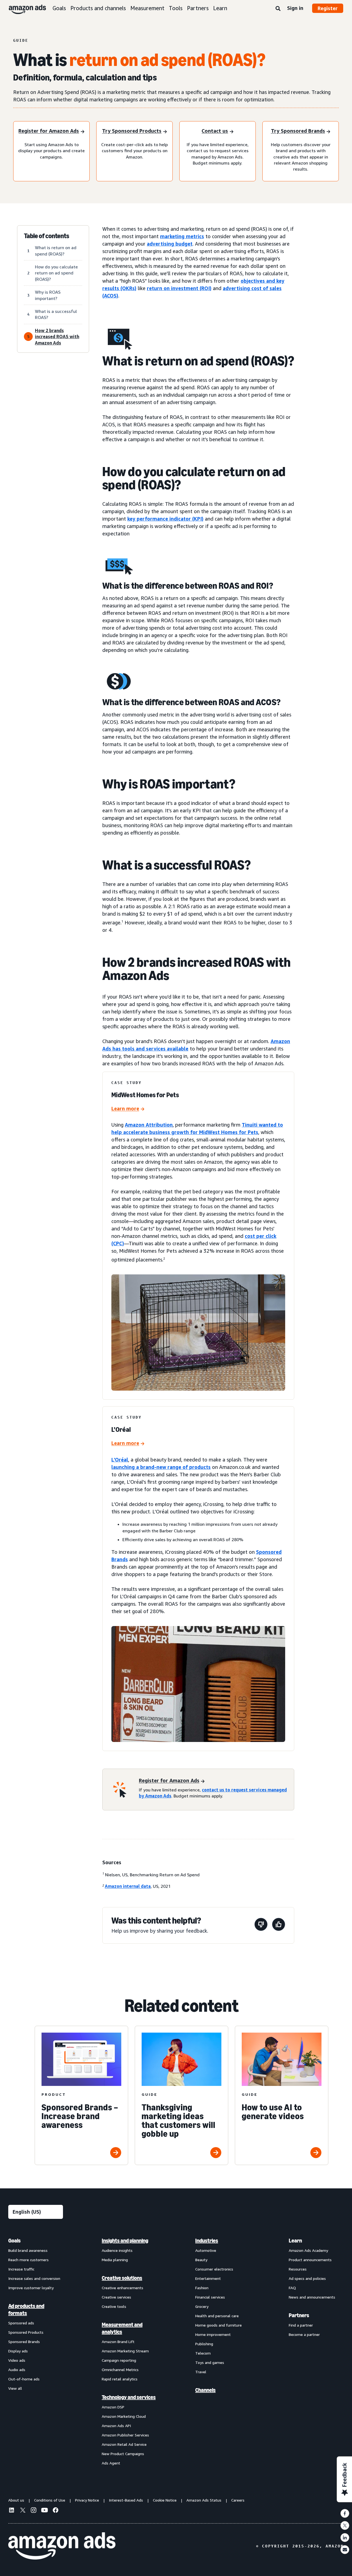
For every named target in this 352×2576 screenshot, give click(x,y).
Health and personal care (217, 2316)
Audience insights (117, 2250)
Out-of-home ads (24, 2379)
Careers (238, 2500)
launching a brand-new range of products (161, 1467)
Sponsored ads (21, 2323)
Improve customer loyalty (31, 2288)
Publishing (204, 2344)
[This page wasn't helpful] (261, 1925)
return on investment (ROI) (179, 288)
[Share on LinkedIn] (345, 2538)
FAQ (292, 2288)
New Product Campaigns (123, 2454)
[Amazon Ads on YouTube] (45, 2511)
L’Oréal (120, 1460)
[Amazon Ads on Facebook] (56, 2511)
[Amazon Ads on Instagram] (34, 2511)
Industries (207, 2241)
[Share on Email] (345, 2550)
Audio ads (17, 2370)
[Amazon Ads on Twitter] (23, 2511)
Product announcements (310, 2260)
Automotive (206, 2250)
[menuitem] (36, 2352)
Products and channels (98, 8)
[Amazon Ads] (23, 8)
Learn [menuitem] (295, 2241)
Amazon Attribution (149, 1125)
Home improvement (213, 2334)
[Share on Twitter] (345, 2525)
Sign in (295, 8)
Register (328, 8)
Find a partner (301, 2325)
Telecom (203, 2353)
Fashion (202, 2288)
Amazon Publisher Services (125, 2435)
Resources (298, 2269)
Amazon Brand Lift (118, 2342)
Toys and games (210, 2362)
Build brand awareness (28, 2250)
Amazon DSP (113, 2407)
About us (16, 2500)
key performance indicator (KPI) (165, 519)
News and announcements (312, 2297)
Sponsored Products (26, 2332)
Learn (220, 8)
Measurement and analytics (122, 2328)
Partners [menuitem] (299, 2315)
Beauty (201, 2260)
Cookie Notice (165, 2500)
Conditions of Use (50, 2500)
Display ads (18, 2351)
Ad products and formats (26, 2310)
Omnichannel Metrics (120, 2370)
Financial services (210, 2297)
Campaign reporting (119, 2360)
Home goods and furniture (218, 2325)
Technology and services (129, 2397)
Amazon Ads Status (204, 2500)
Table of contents (47, 236)
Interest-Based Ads (126, 2500)
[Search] (278, 9)
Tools (176, 8)
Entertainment (208, 2278)
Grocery (202, 2306)
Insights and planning (125, 2241)
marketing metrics (182, 236)
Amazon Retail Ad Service (124, 2444)
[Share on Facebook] (345, 2513)
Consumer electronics (214, 2269)
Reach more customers (28, 2260)
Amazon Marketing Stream (125, 2351)
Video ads (17, 2360)
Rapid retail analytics (120, 2379)
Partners (198, 8)
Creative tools (114, 2306)
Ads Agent (111, 2463)
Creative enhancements (123, 2288)
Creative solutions (122, 2278)
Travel (201, 2372)
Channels (205, 2390)
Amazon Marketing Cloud (124, 2416)
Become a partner (304, 2334)
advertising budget (170, 244)
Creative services (116, 2297)
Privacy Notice (87, 2500)
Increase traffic (21, 2269)
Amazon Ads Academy (308, 2250)
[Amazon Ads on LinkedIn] (12, 2511)
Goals (59, 8)
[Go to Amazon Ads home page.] (62, 2546)
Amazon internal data (128, 1886)
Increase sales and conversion (34, 2278)
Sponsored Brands (24, 2342)
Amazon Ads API (116, 2426)
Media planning (115, 2260)
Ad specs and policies (307, 2278)
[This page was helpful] (279, 1925)
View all (15, 2388)
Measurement (147, 8)
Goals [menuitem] (14, 2241)
